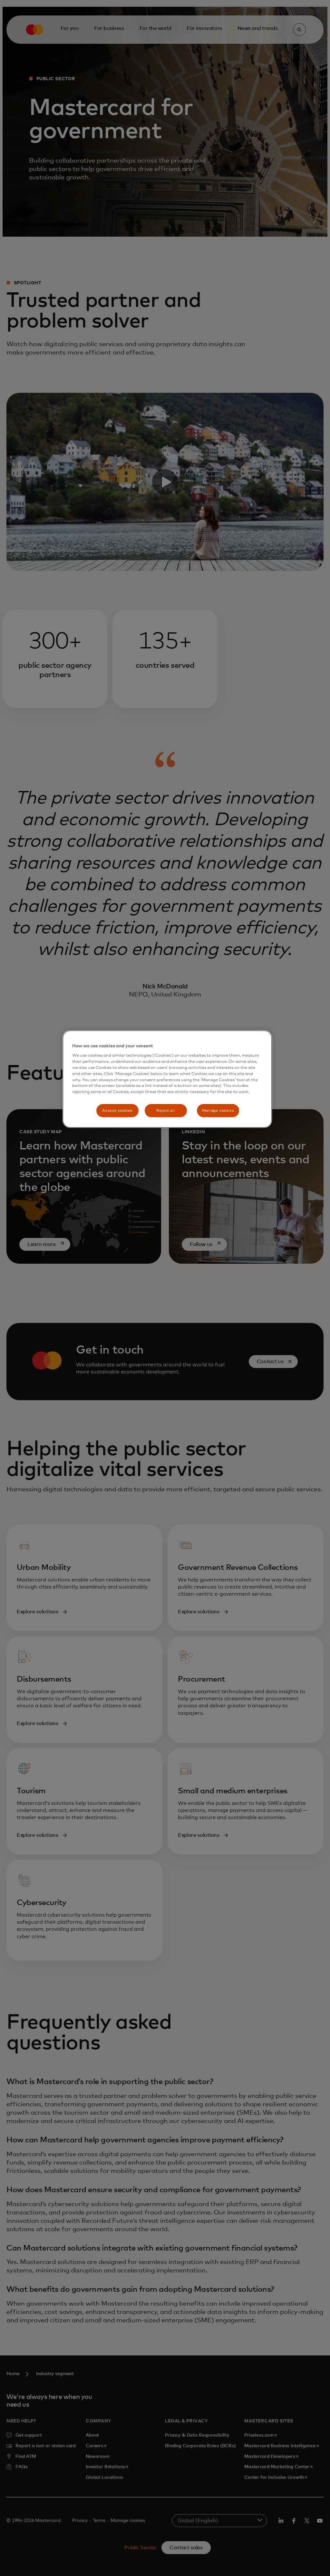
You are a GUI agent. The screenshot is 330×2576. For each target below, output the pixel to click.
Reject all (166, 1111)
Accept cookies (117, 1111)
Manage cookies (218, 1111)
